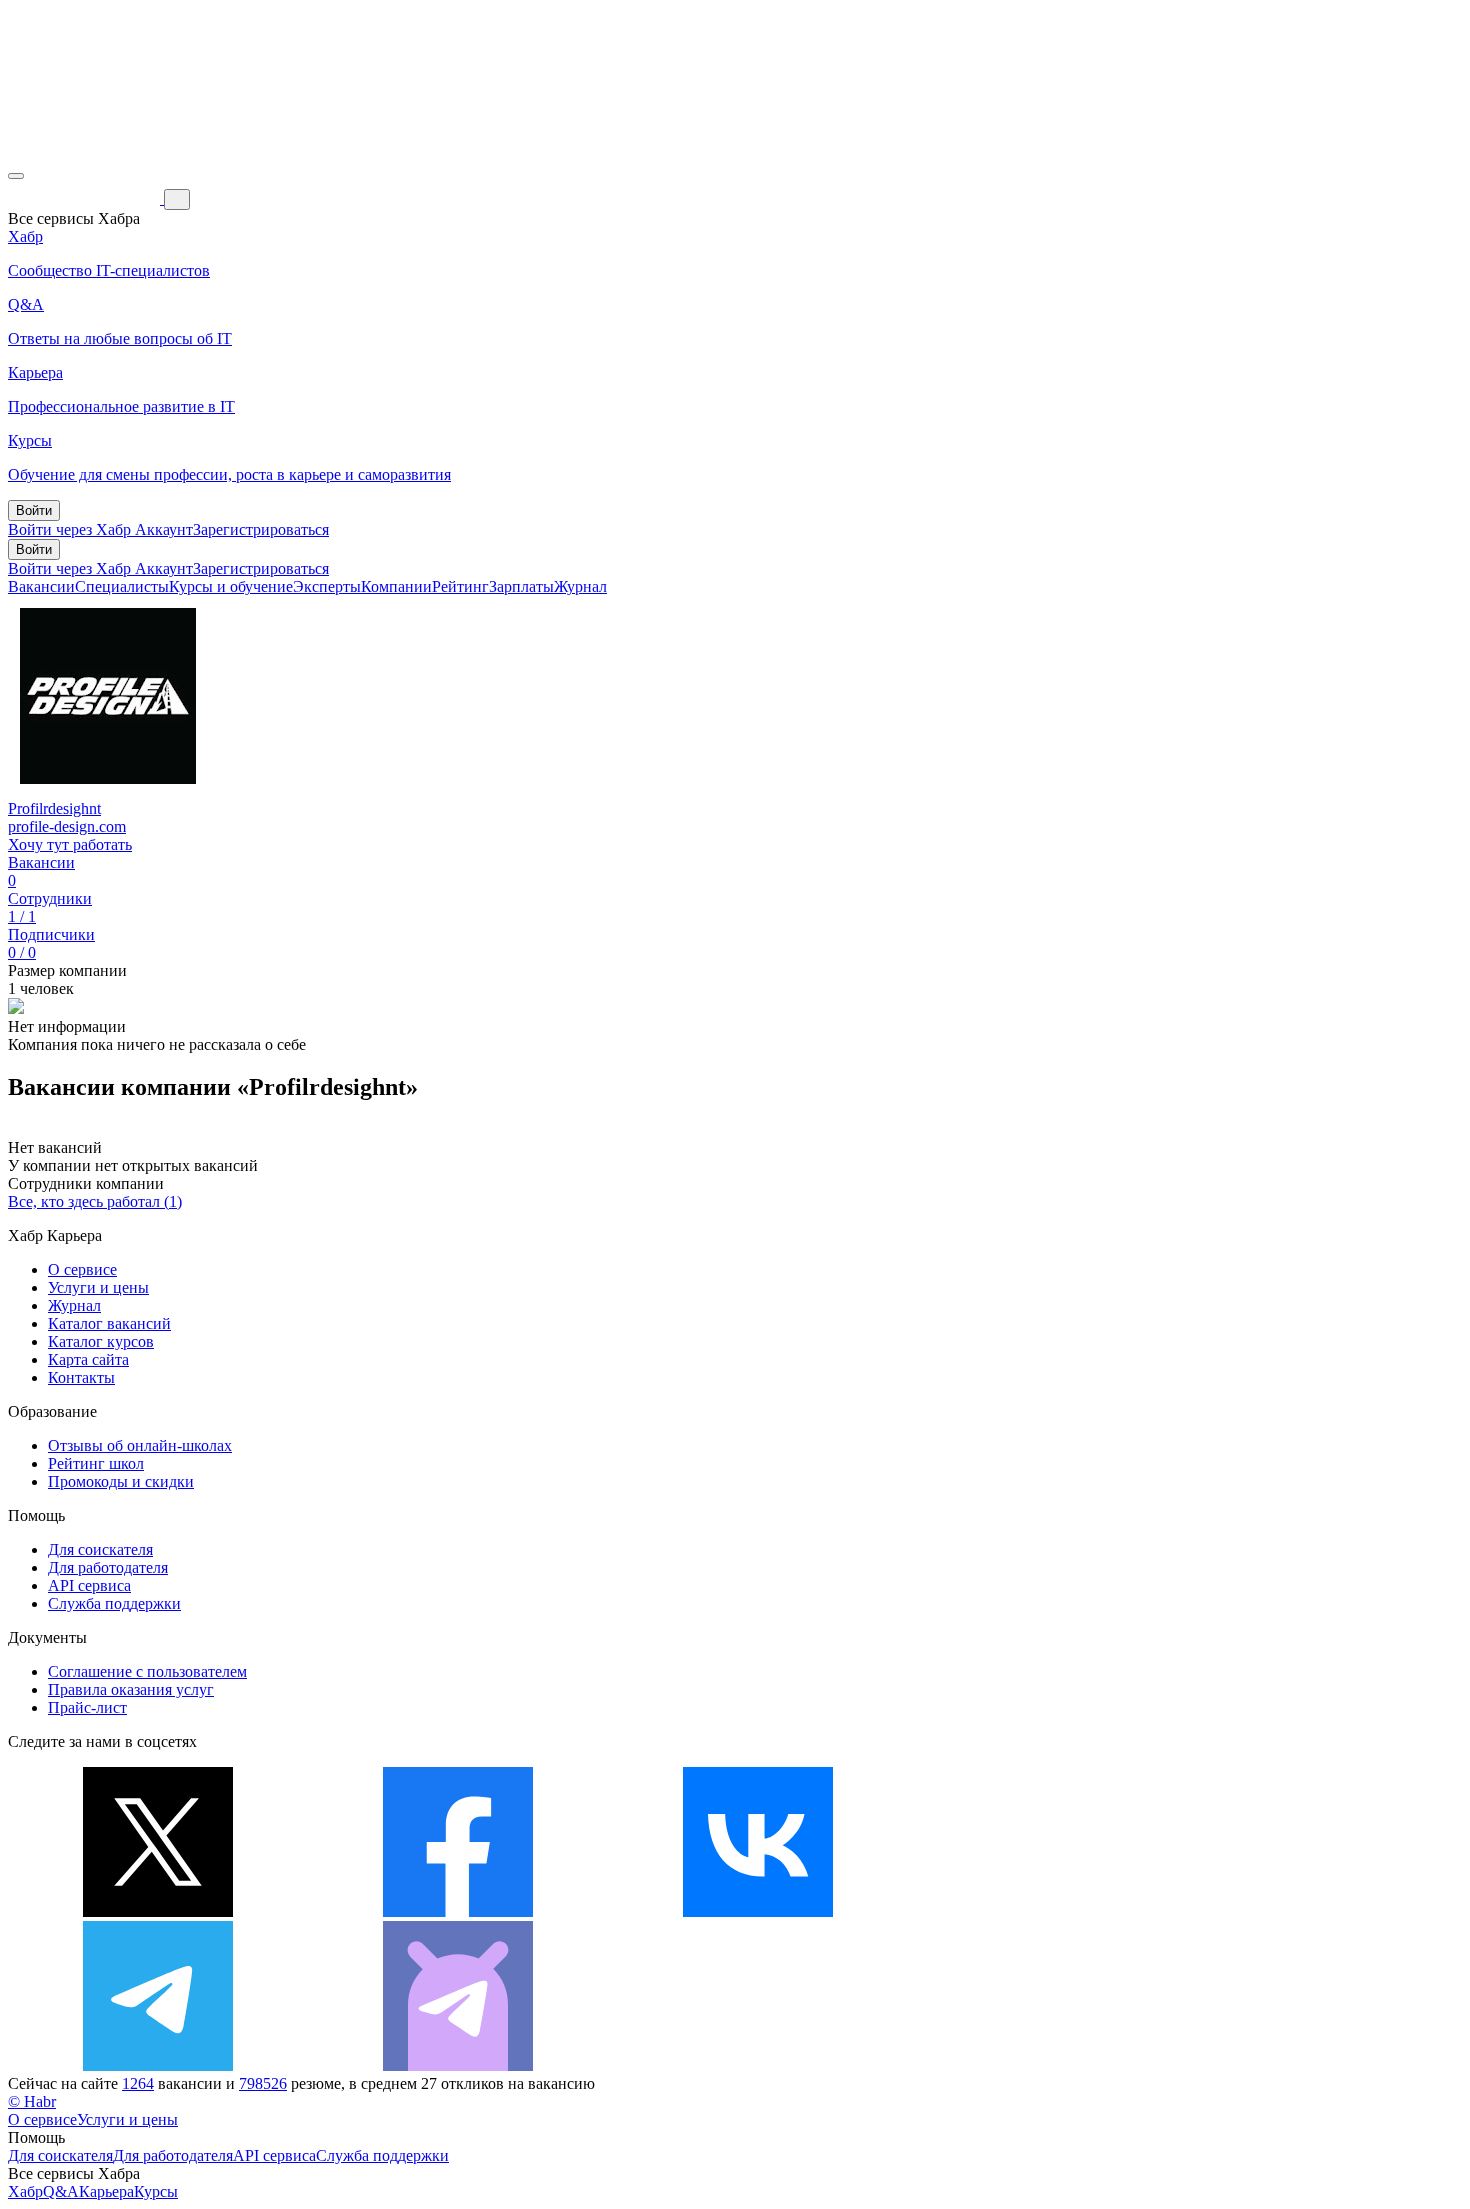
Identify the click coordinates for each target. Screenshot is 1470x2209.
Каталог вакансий (109, 1323)
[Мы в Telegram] (158, 2065)
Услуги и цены (98, 1287)
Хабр (25, 2191)
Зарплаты (521, 586)
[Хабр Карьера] (86, 198)
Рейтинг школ (96, 1463)
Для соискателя (100, 1549)
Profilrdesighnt (54, 808)
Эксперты (327, 586)
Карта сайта (88, 1359)
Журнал (580, 586)
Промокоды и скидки (121, 1481)
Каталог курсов (101, 1341)
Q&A (61, 2191)
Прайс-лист (87, 1707)
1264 (138, 2083)
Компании (396, 586)
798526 (263, 2083)
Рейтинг (460, 586)
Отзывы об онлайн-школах (140, 1445)
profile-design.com (67, 826)
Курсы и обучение (231, 586)
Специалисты (122, 586)
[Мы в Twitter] (158, 1911)
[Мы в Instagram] (1058, 1911)
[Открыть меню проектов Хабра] (16, 176)
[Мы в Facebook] (458, 1911)
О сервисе (82, 1269)
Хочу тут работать (70, 844)
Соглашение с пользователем (147, 1671)
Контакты (81, 1377)
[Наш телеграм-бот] (458, 2065)
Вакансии (41, 586)
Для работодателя (108, 1567)
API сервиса (89, 1585)
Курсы (156, 2191)
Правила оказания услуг (131, 1689)
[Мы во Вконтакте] (758, 1911)
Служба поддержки (114, 1603)
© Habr (32, 2101)
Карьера (106, 2191)
